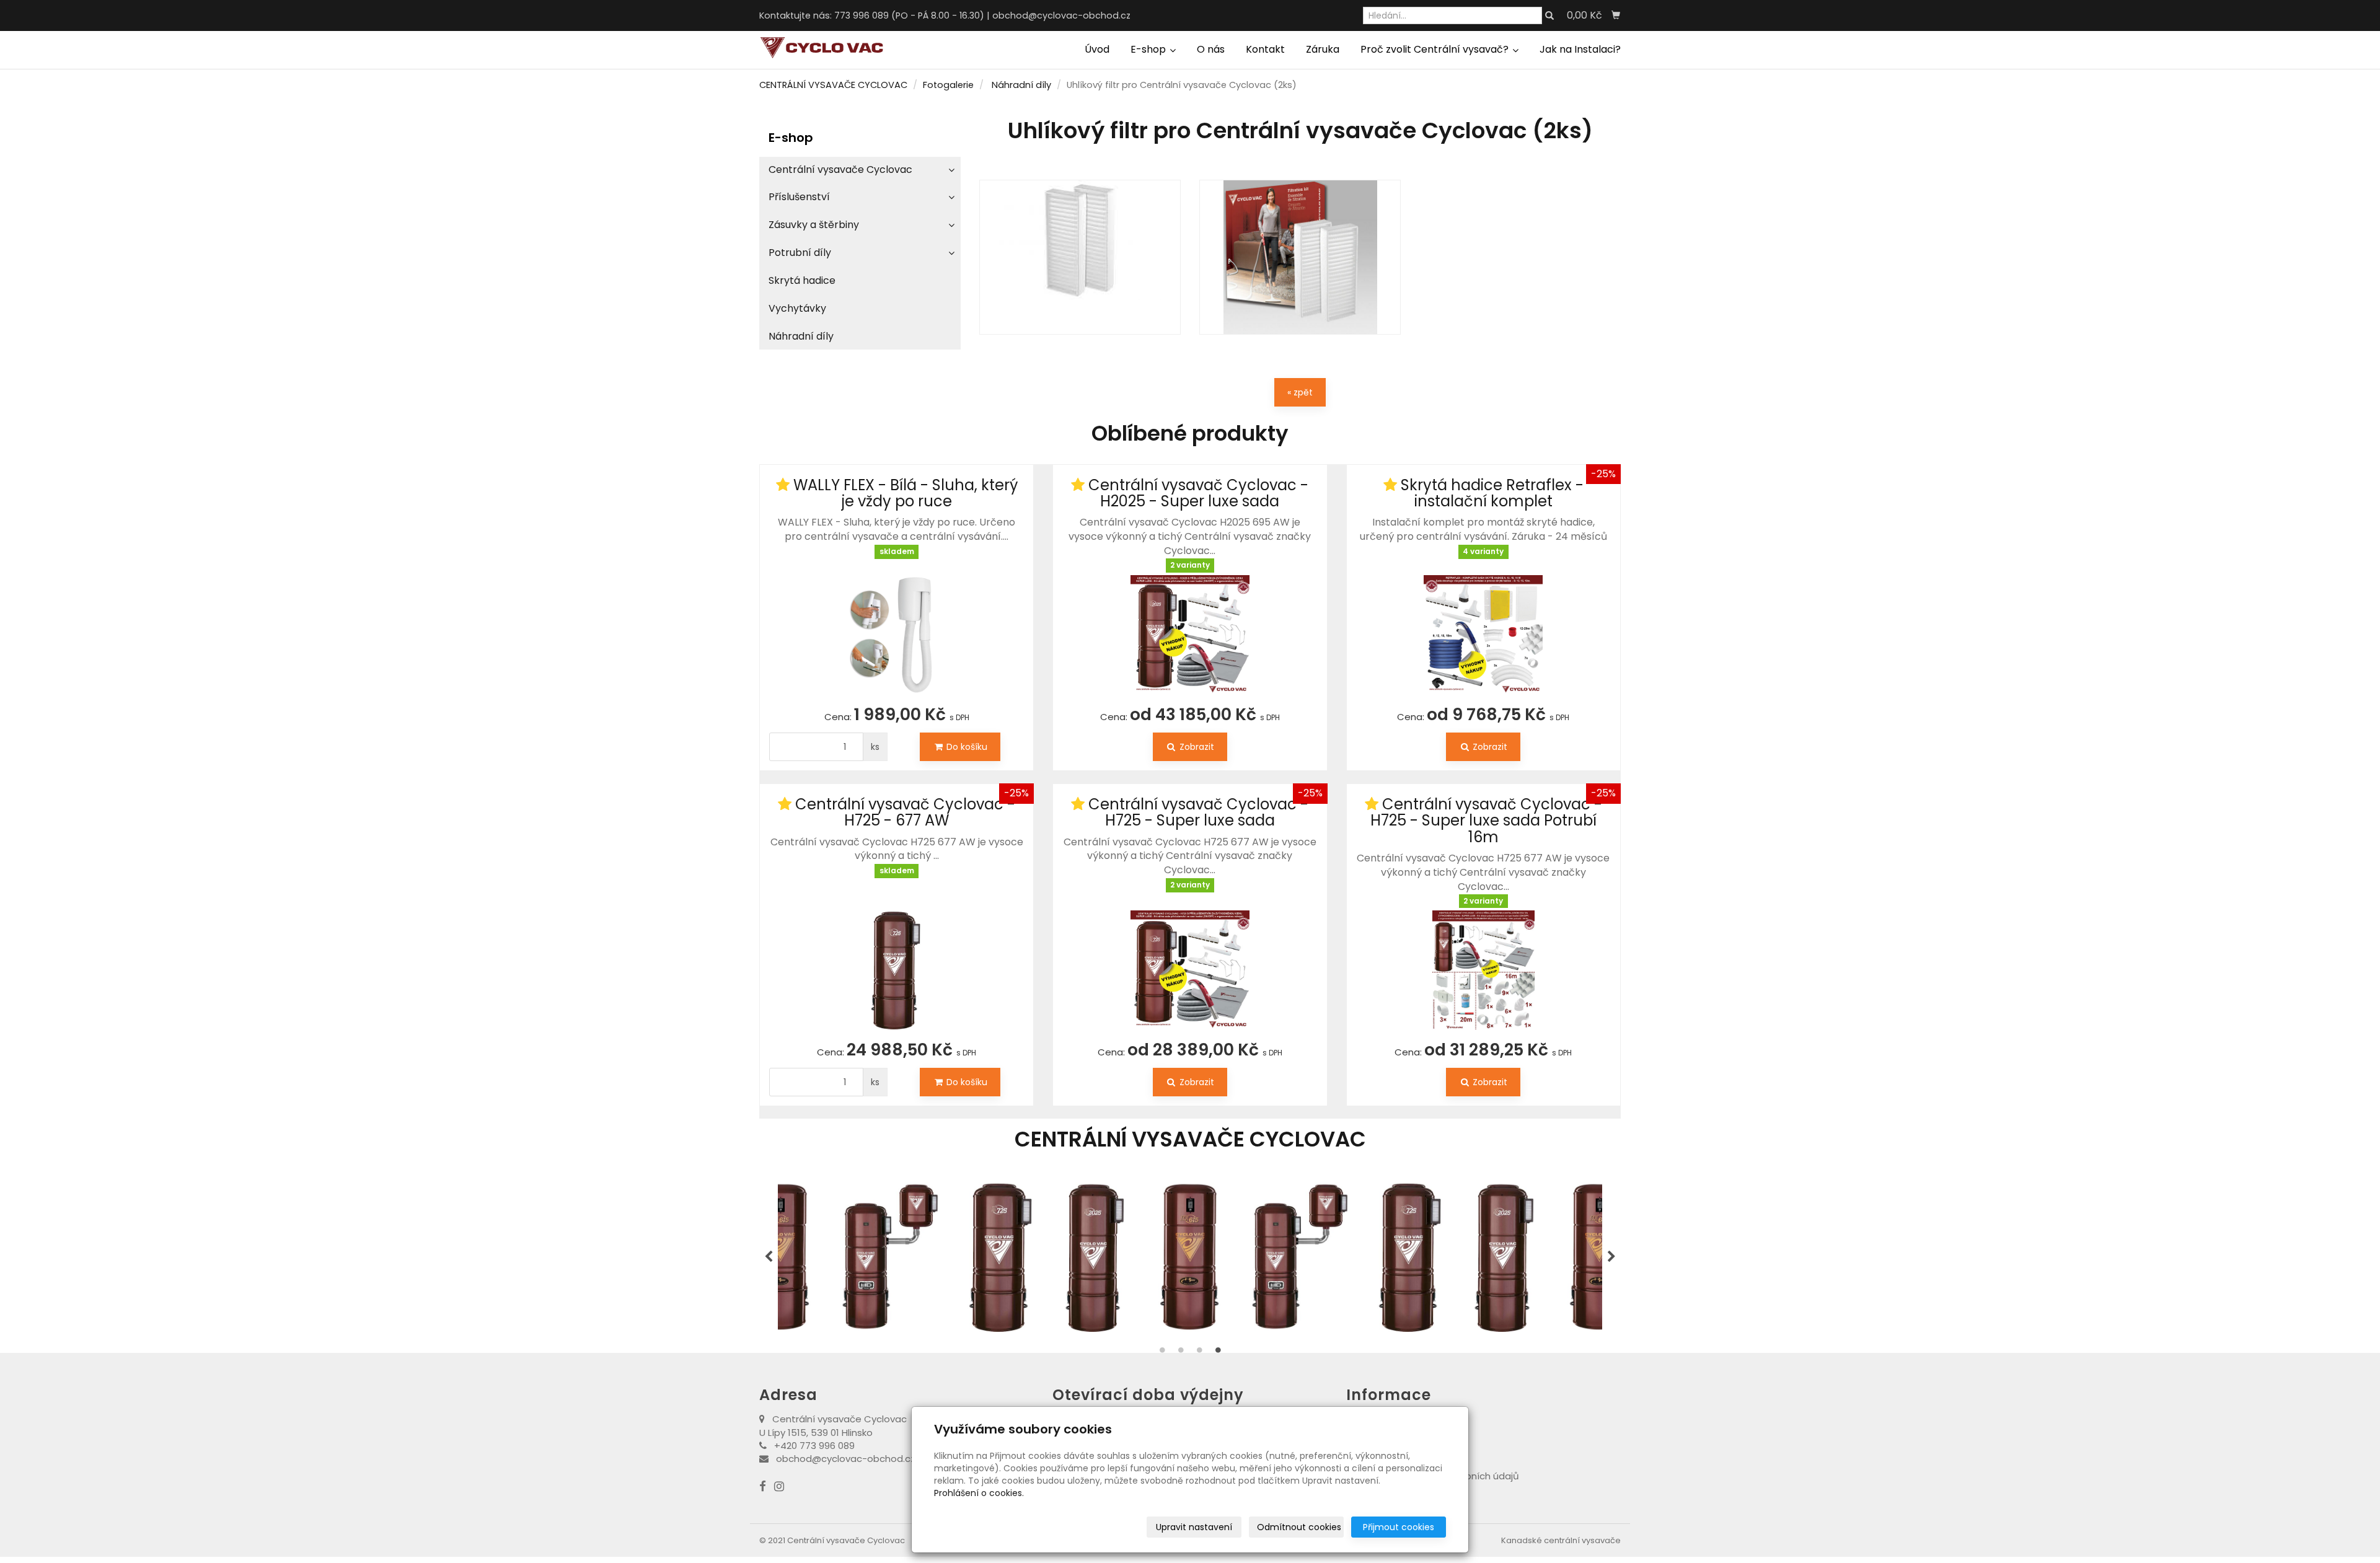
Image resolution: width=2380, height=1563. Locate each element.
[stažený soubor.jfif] (1080, 257)
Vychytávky (797, 308)
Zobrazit (1196, 747)
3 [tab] (1199, 1353)
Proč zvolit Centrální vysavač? (1436, 49)
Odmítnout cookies (1299, 1527)
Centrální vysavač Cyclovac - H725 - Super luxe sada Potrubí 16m (1486, 821)
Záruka (1323, 49)
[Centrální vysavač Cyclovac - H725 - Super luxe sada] (1190, 962)
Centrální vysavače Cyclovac (840, 170)
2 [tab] (1181, 1353)
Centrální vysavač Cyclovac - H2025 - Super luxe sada (1198, 493)
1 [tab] (1162, 1353)
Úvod (1097, 49)
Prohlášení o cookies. (979, 1493)
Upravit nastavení (1194, 1527)
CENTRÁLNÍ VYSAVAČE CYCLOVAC (833, 85)
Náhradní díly (1021, 85)
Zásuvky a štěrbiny (814, 225)
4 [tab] (1218, 1353)
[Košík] (1616, 15)
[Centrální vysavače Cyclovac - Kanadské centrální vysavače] (821, 47)
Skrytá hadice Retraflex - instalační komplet (1492, 493)
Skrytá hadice (802, 280)
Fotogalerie (948, 85)
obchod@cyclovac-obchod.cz (1061, 15)
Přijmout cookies (1399, 1527)
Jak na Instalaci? (1580, 49)
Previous (769, 1257)
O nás (1211, 49)
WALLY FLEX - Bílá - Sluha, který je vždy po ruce (906, 493)
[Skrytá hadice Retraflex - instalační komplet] (1483, 627)
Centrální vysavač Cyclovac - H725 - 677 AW (905, 812)
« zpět (1300, 392)
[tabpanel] (1085, 1257)
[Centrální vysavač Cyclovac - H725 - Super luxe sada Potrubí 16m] (1483, 970)
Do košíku (966, 747)
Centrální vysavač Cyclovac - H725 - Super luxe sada (1198, 812)
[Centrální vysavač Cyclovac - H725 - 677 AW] (897, 955)
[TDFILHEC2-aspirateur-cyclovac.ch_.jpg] (1300, 257)
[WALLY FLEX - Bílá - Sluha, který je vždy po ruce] (897, 627)
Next (1611, 1257)
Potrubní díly (800, 253)
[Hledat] (1549, 16)
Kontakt (1265, 49)
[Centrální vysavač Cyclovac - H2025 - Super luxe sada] (1190, 635)
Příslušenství (799, 197)
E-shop (1149, 49)
